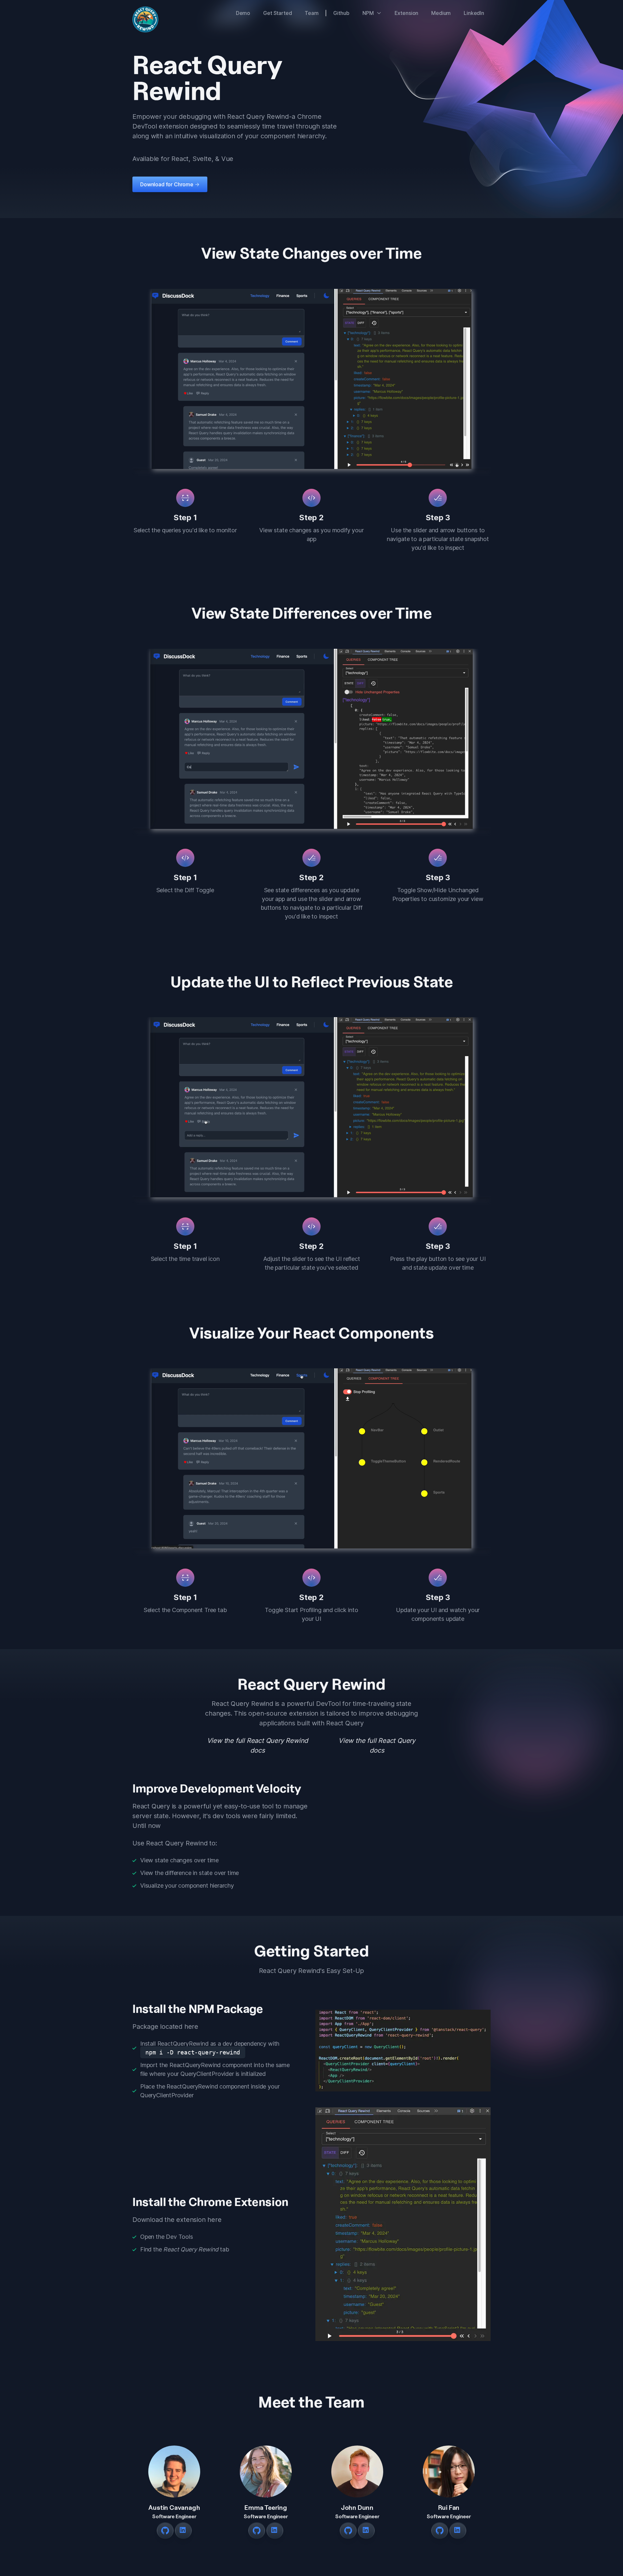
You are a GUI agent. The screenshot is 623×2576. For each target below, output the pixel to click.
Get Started (277, 13)
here (191, 2027)
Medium (441, 13)
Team (311, 13)
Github (341, 13)
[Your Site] (145, 19)
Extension (407, 13)
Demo (243, 13)
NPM (368, 13)
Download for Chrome (170, 184)
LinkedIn (474, 13)
